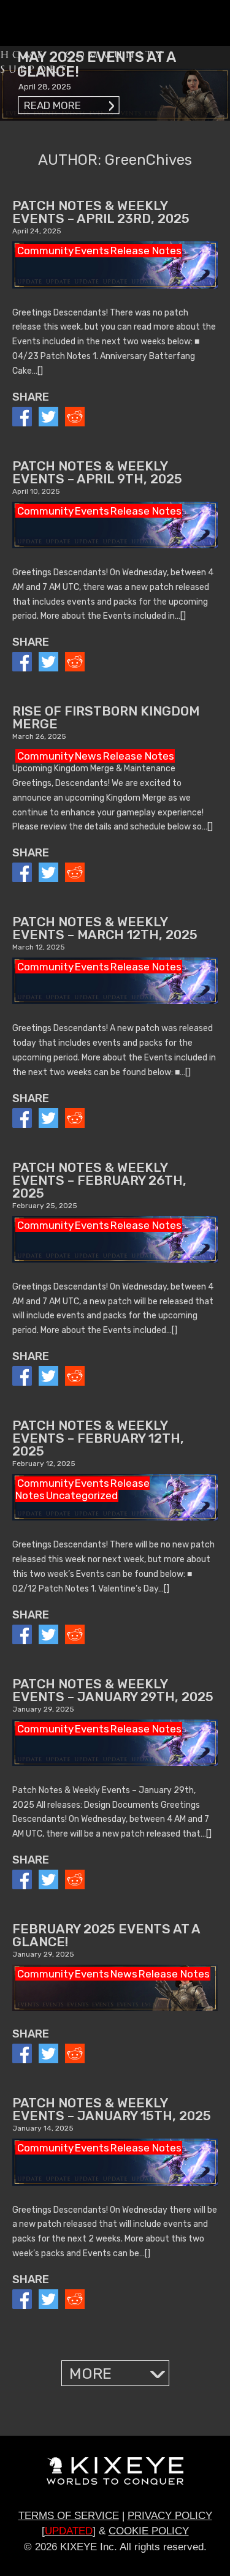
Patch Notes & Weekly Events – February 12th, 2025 (98, 1438)
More (90, 2374)
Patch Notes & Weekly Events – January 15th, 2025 (112, 2109)
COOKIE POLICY (149, 2531)
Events (92, 251)
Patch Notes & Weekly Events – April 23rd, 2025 (101, 212)
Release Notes (146, 251)
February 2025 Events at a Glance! (106, 1935)
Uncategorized (82, 1495)
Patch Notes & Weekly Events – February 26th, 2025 (99, 1180)
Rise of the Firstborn (55, 23)
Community (115, 55)
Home (23, 55)
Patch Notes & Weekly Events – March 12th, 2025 (105, 928)
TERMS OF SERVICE (69, 2516)
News (88, 756)
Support (35, 70)
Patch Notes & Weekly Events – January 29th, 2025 (113, 1690)
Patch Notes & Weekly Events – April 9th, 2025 (97, 472)
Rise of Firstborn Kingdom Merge (106, 717)
